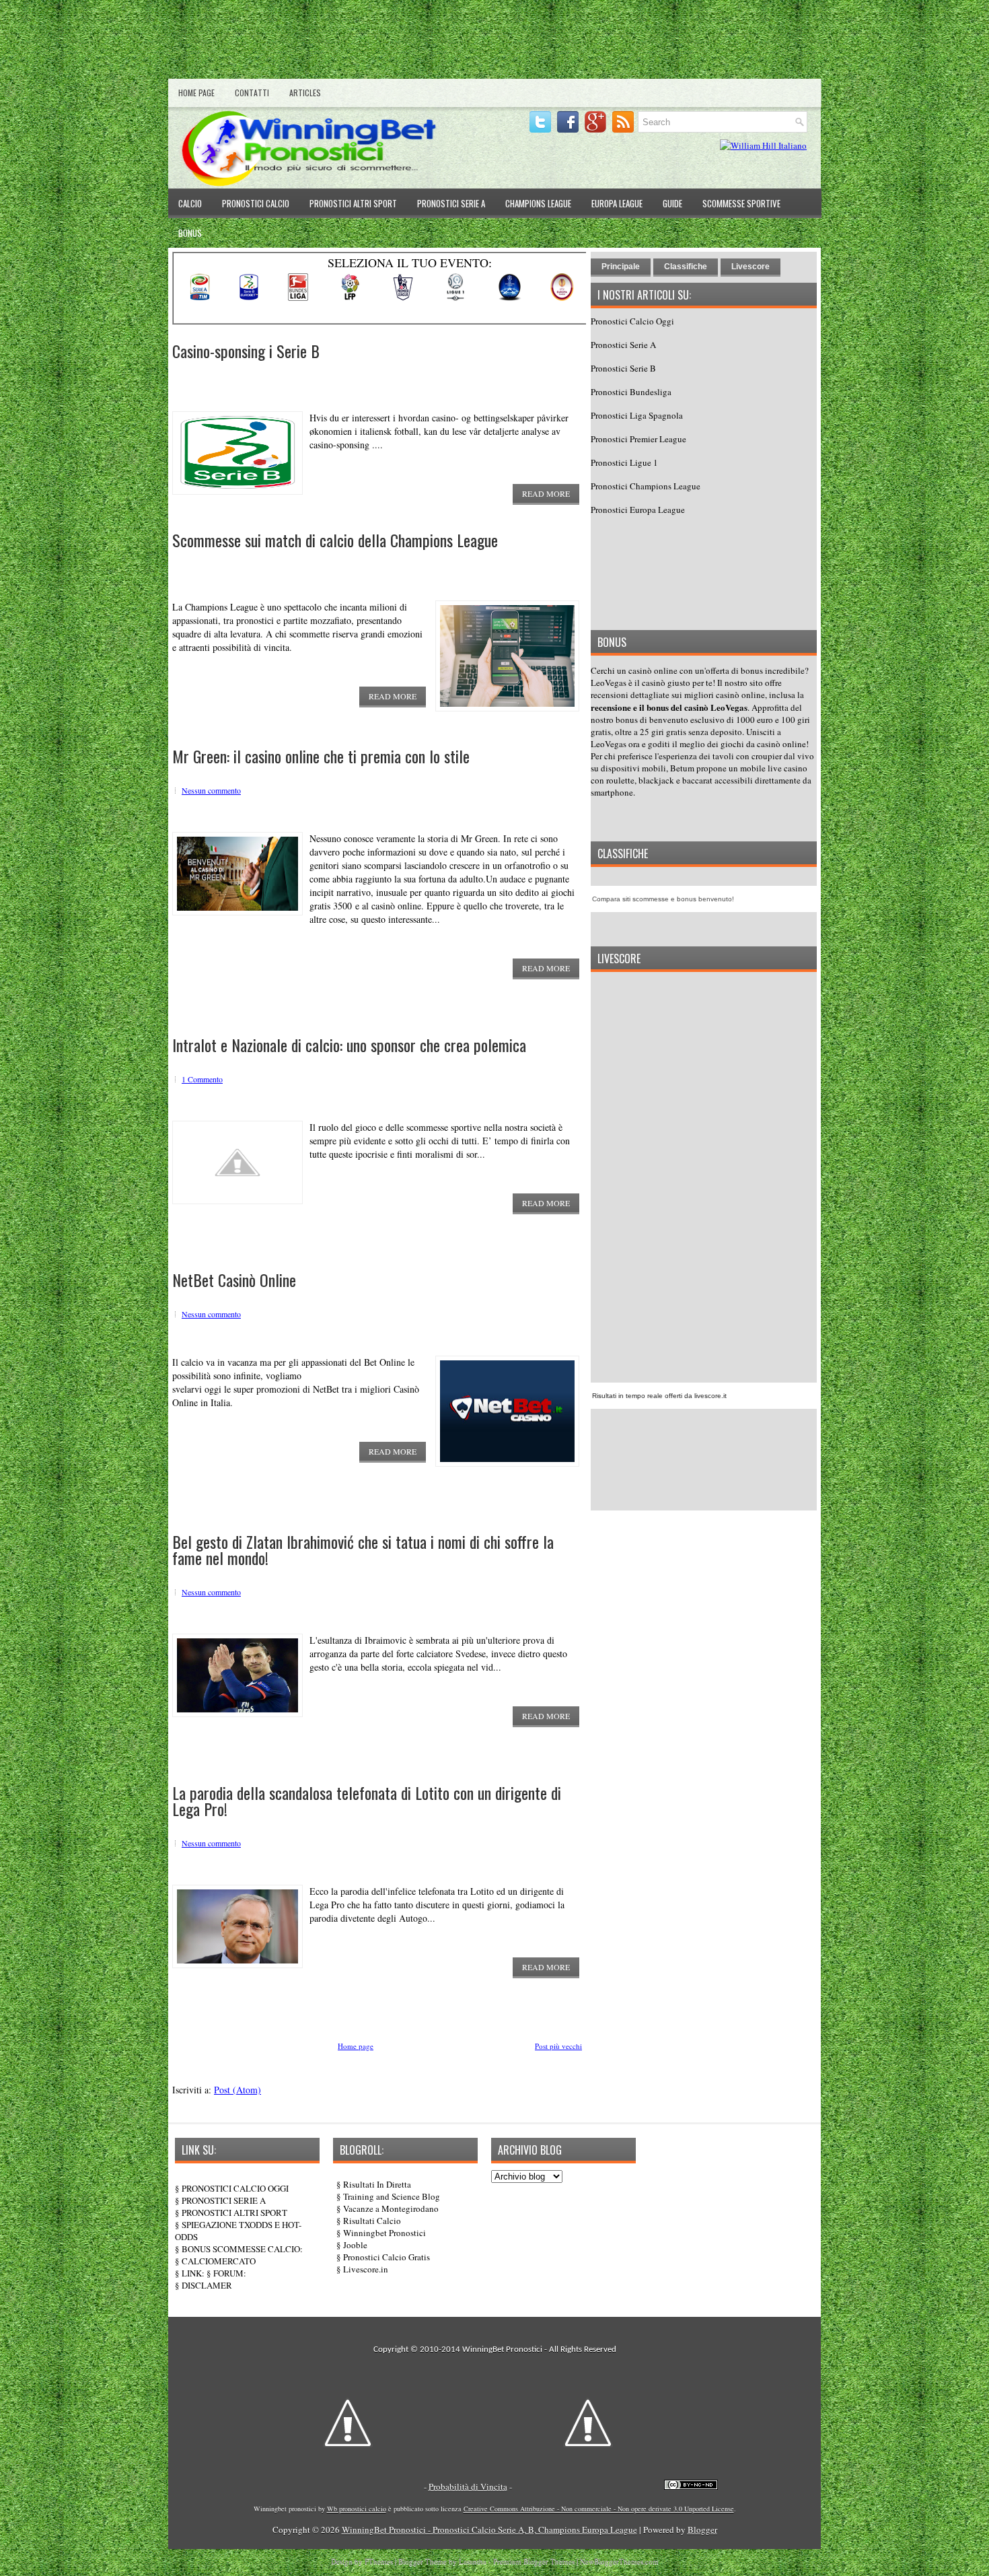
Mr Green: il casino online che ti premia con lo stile (321, 756)
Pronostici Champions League (646, 486)
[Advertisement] (494, 42)
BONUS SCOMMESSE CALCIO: (242, 2249)
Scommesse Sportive (741, 203)
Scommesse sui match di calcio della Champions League (335, 540)
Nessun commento (211, 790)
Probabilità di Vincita (468, 2486)
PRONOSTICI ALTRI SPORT (234, 2213)
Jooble (355, 2245)
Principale (621, 267)
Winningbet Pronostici (384, 2233)
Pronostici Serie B (623, 368)
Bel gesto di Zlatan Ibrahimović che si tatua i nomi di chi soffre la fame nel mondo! (363, 1550)
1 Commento (202, 1079)
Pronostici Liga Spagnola (637, 415)
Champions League (538, 203)
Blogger (702, 2530)
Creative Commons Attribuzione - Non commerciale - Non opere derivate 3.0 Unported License (599, 2509)
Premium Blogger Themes (534, 2561)
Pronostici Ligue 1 (624, 462)
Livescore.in (366, 2269)
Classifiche (686, 267)
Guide (672, 203)
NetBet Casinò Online (234, 1280)
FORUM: (230, 2273)
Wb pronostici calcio (357, 2509)
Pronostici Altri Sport (353, 203)
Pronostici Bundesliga (631, 392)
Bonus (190, 233)
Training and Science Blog (392, 2196)
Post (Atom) (237, 2090)
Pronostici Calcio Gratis (387, 2257)
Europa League (617, 203)
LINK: (193, 2273)
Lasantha (473, 2561)
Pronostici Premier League (638, 439)
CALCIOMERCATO (219, 2261)
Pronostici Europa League (638, 510)
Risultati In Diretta (377, 2184)
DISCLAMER (207, 2285)
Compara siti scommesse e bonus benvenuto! (663, 899)
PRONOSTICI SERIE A (224, 2200)
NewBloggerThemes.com (619, 2561)
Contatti (252, 93)
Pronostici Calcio (256, 203)
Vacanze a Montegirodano (391, 2208)
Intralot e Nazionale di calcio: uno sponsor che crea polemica (349, 1045)
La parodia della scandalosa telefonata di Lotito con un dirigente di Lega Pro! (367, 1801)
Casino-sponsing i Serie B (246, 351)
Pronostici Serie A (451, 203)
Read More (546, 493)
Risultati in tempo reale (627, 1396)
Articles (305, 93)
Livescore (750, 267)
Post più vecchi (558, 2046)
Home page (196, 93)
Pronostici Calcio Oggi (632, 321)
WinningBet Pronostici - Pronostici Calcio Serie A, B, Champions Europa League (489, 2530)
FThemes (379, 2561)
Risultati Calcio (372, 2221)
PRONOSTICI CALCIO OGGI (235, 2188)
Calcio (190, 203)
